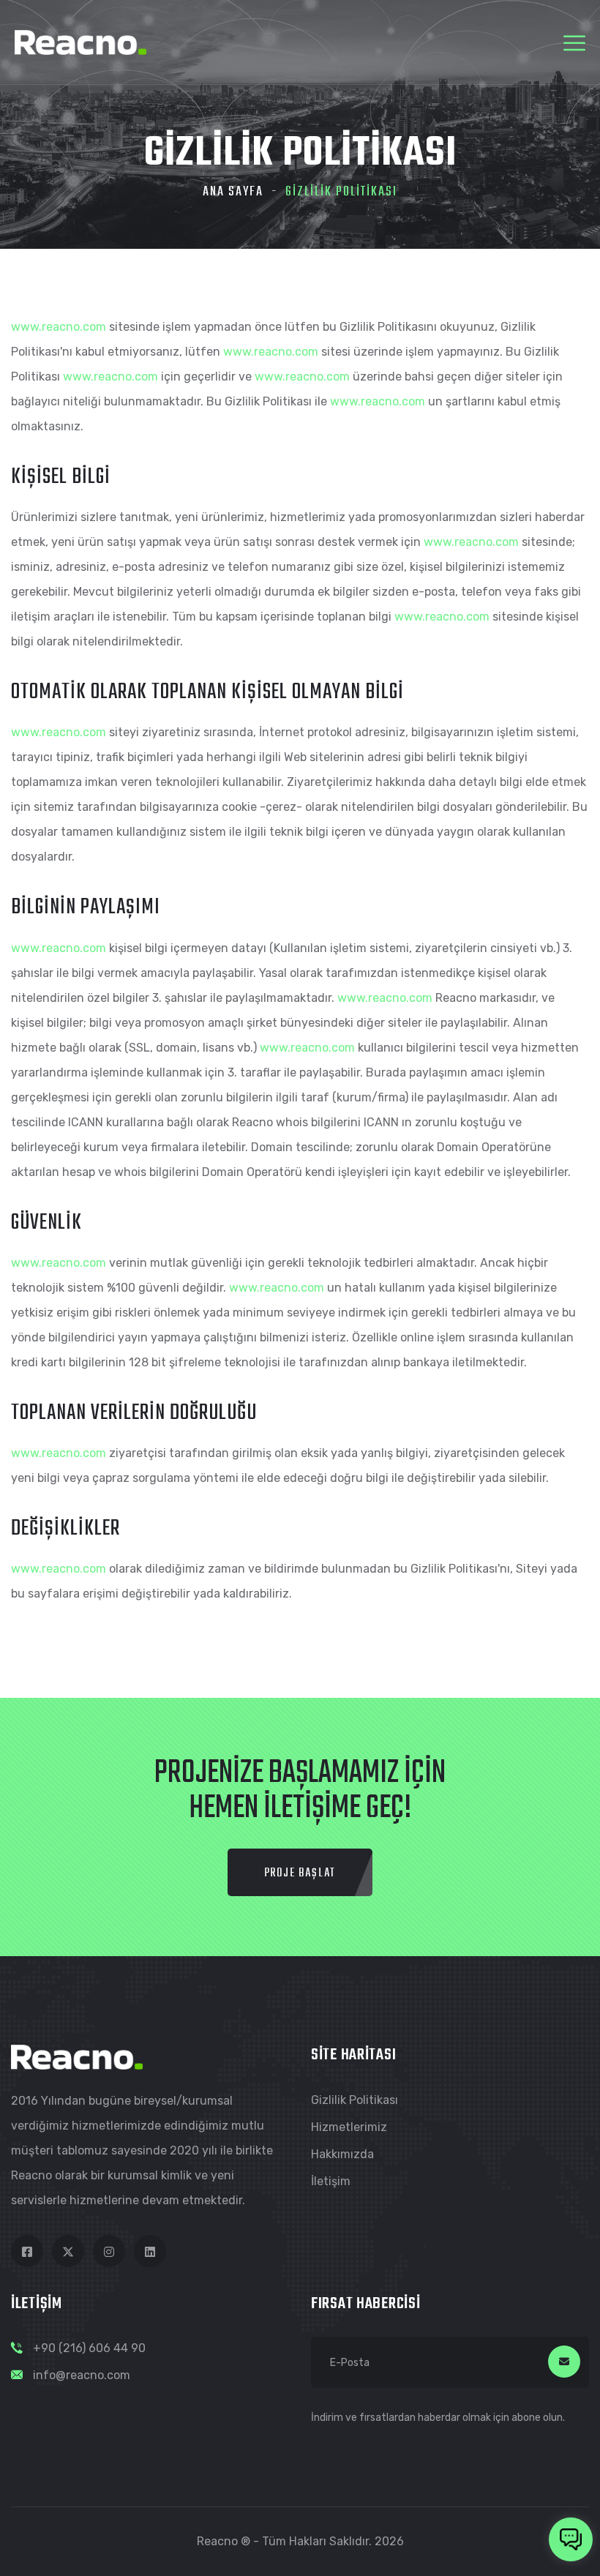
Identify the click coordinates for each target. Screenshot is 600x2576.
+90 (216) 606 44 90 (89, 2348)
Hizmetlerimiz (349, 2127)
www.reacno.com (59, 327)
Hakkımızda (342, 2154)
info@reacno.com (82, 2375)
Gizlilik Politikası (355, 2100)
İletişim (331, 2181)
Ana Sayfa (233, 192)
